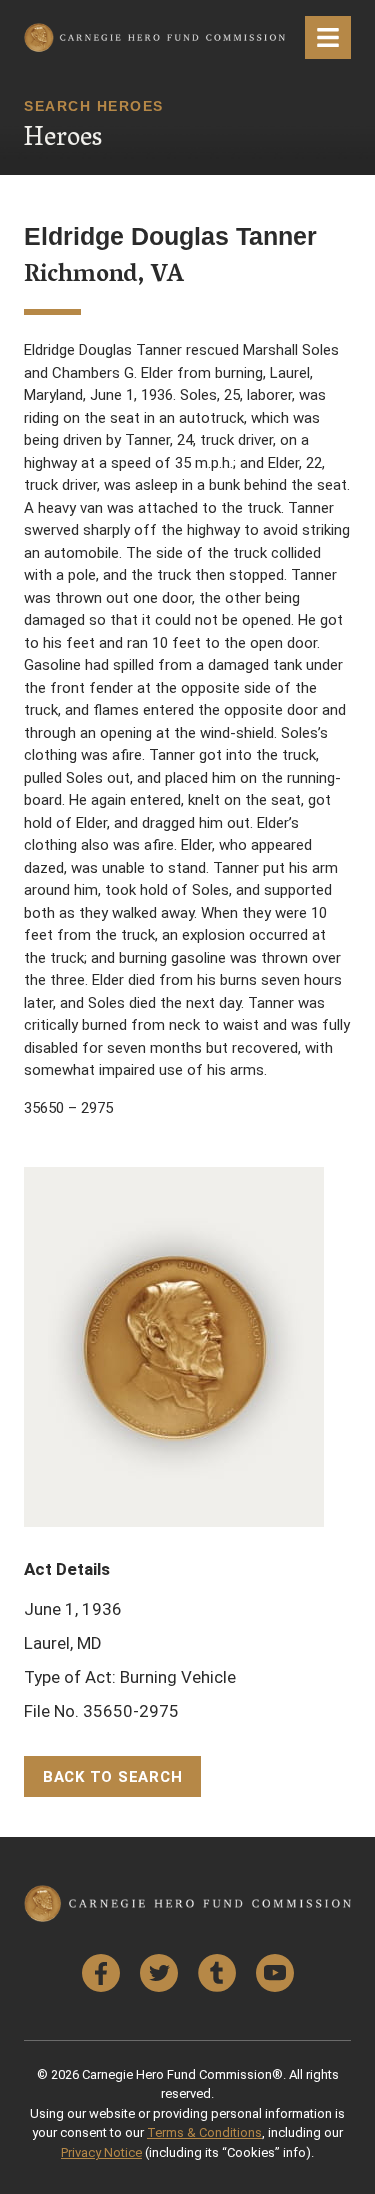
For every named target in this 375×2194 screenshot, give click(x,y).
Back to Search (113, 1777)
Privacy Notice (101, 2152)
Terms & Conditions (204, 2132)
